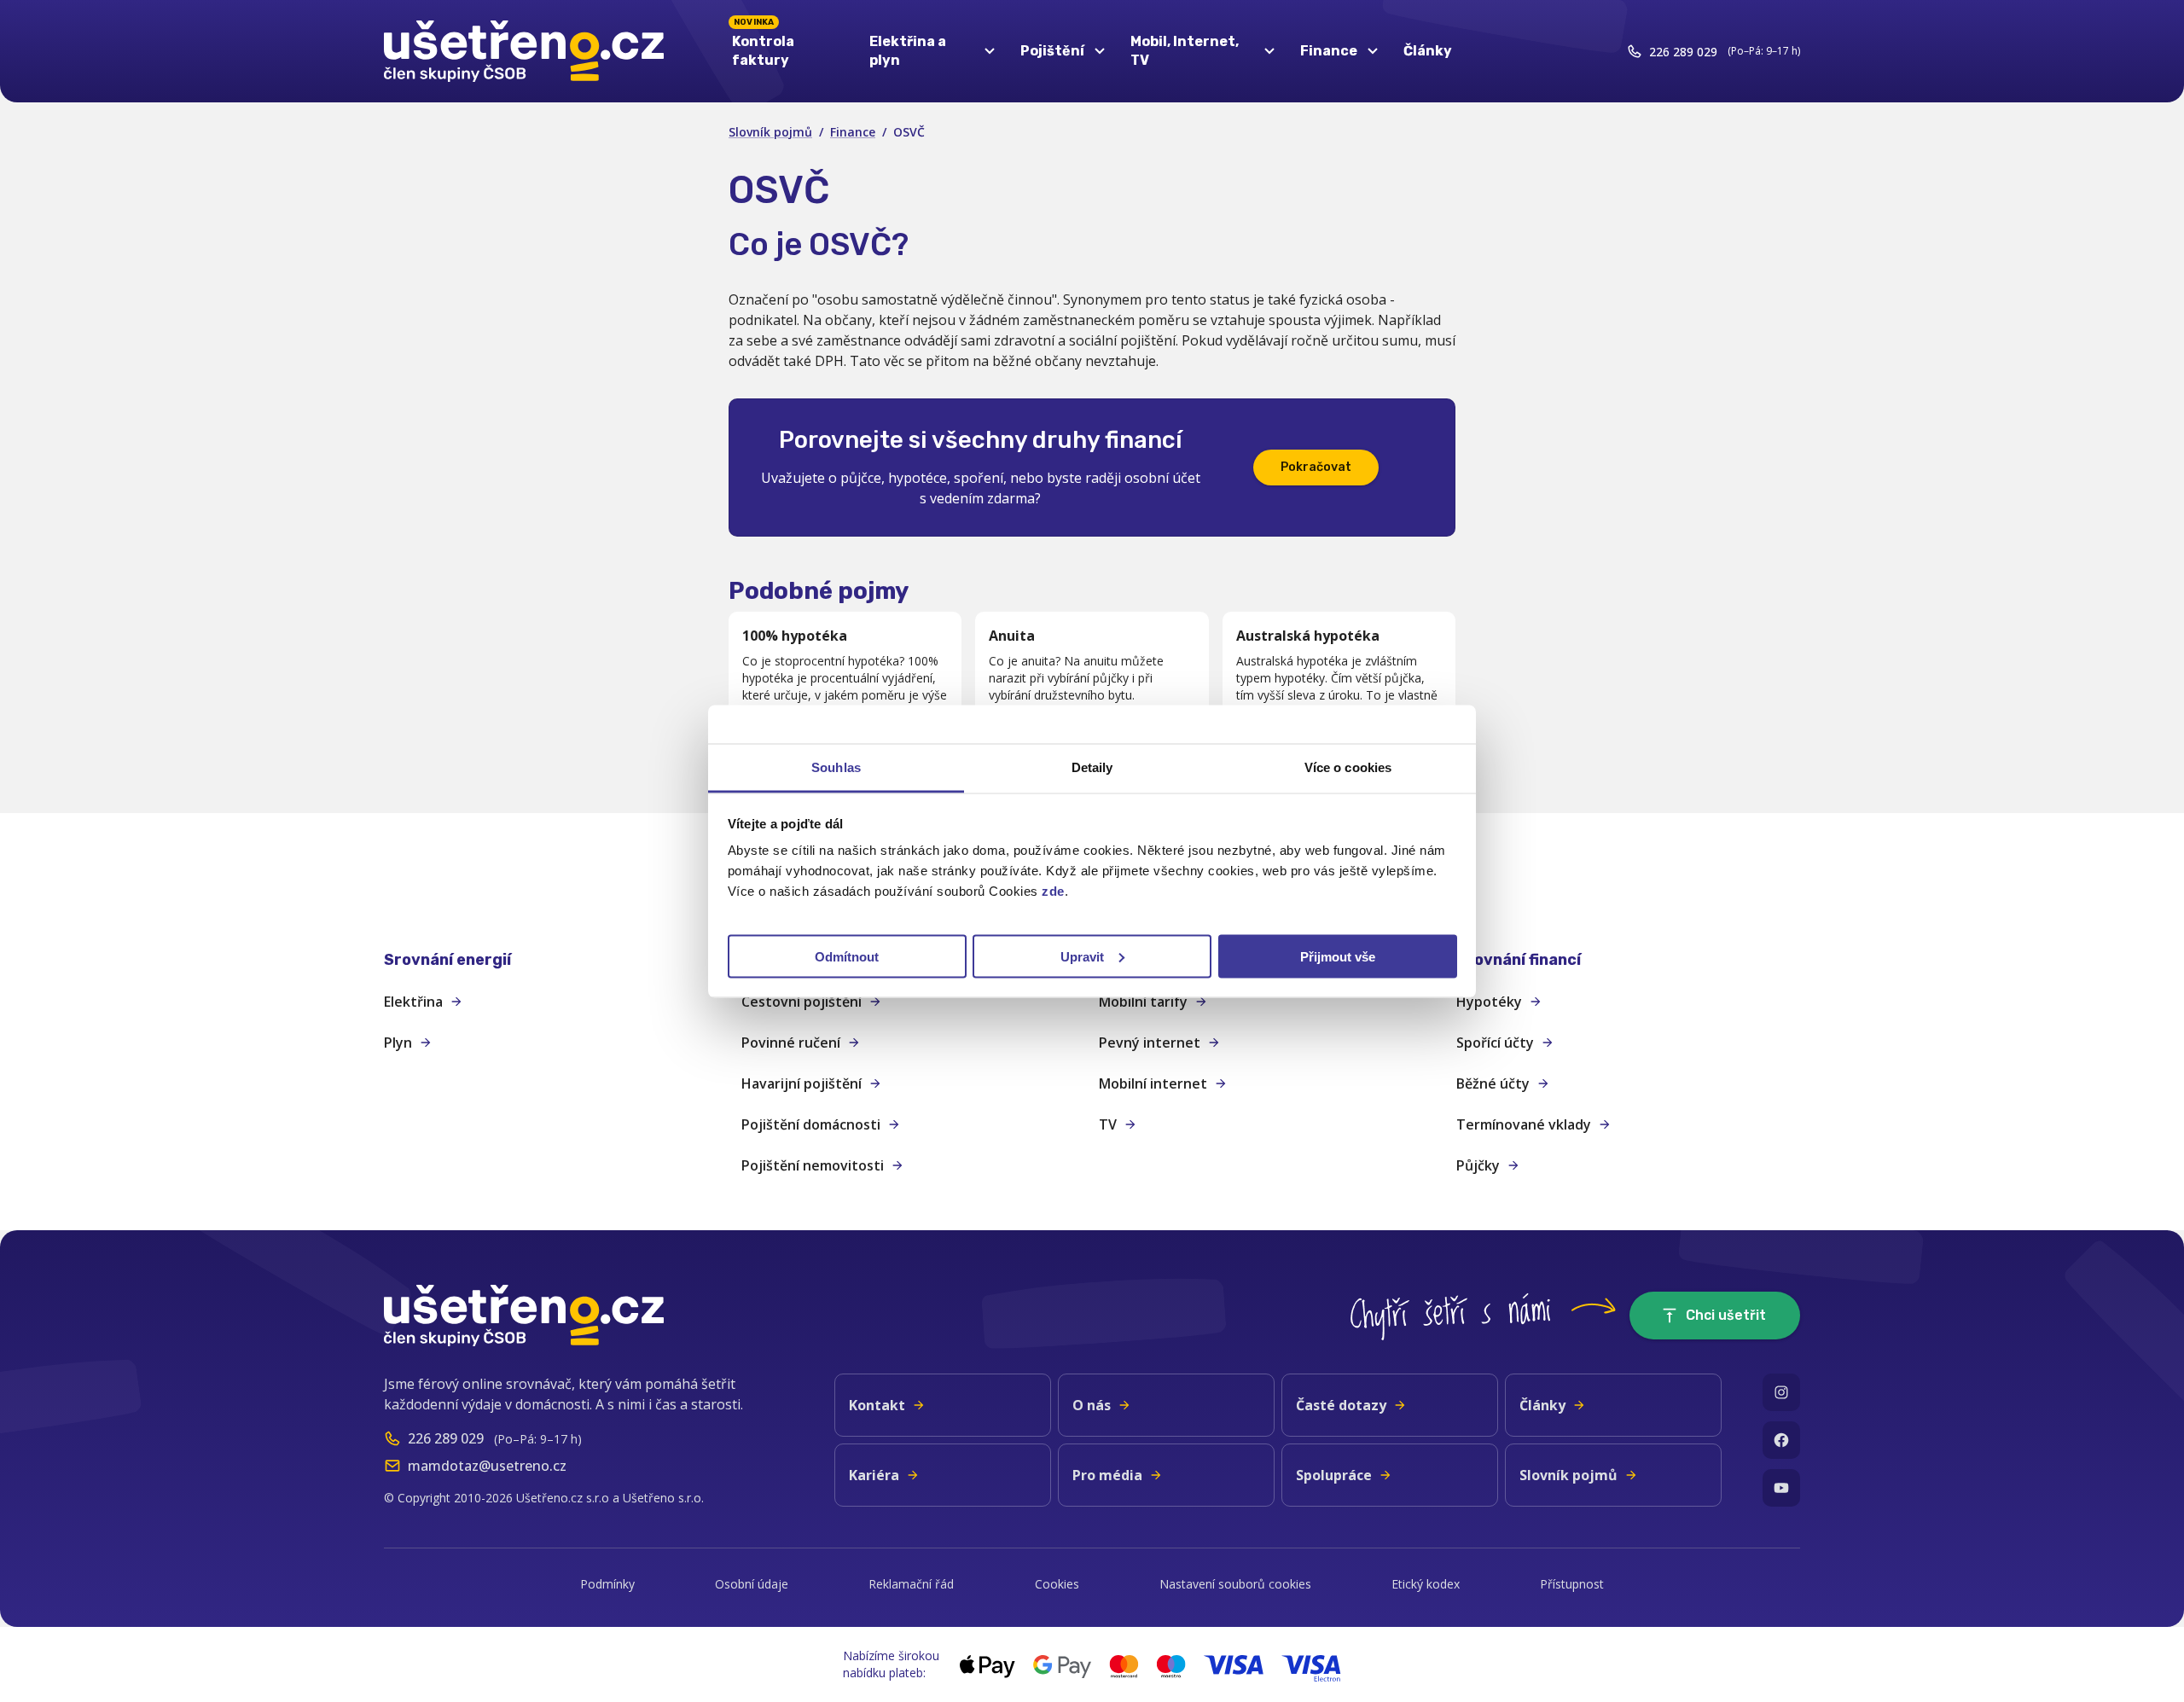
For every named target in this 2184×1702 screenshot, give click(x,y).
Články (1428, 51)
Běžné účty (1493, 1083)
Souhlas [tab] (836, 767)
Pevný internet (1150, 1043)
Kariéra (874, 1475)
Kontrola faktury (763, 47)
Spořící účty (1495, 1043)
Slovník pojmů (770, 132)
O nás (1092, 1405)
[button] (556, 960)
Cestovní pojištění (802, 1002)
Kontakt (877, 1405)
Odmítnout (847, 956)
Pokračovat (1316, 467)
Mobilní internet (1153, 1083)
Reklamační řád (911, 1584)
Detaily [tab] (1092, 767)
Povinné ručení (791, 1043)
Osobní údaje (752, 1584)
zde (1053, 890)
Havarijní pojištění (802, 1083)
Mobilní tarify (1143, 1002)
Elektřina (413, 1002)
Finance (853, 132)
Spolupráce (1334, 1475)
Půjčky (1478, 1165)
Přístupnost (1572, 1584)
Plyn (398, 1043)
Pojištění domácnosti (811, 1124)
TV (1108, 1124)
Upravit (1082, 956)
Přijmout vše (1338, 956)
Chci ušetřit (1726, 1315)
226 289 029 (1683, 52)
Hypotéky (1489, 1002)
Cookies (1057, 1584)
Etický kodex (1426, 1584)
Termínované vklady (1524, 1124)
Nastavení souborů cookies (1235, 1584)
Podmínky (607, 1584)
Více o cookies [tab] (1348, 767)
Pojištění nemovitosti (813, 1165)
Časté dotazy (1341, 1405)
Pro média (1107, 1475)
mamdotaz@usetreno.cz (487, 1466)
